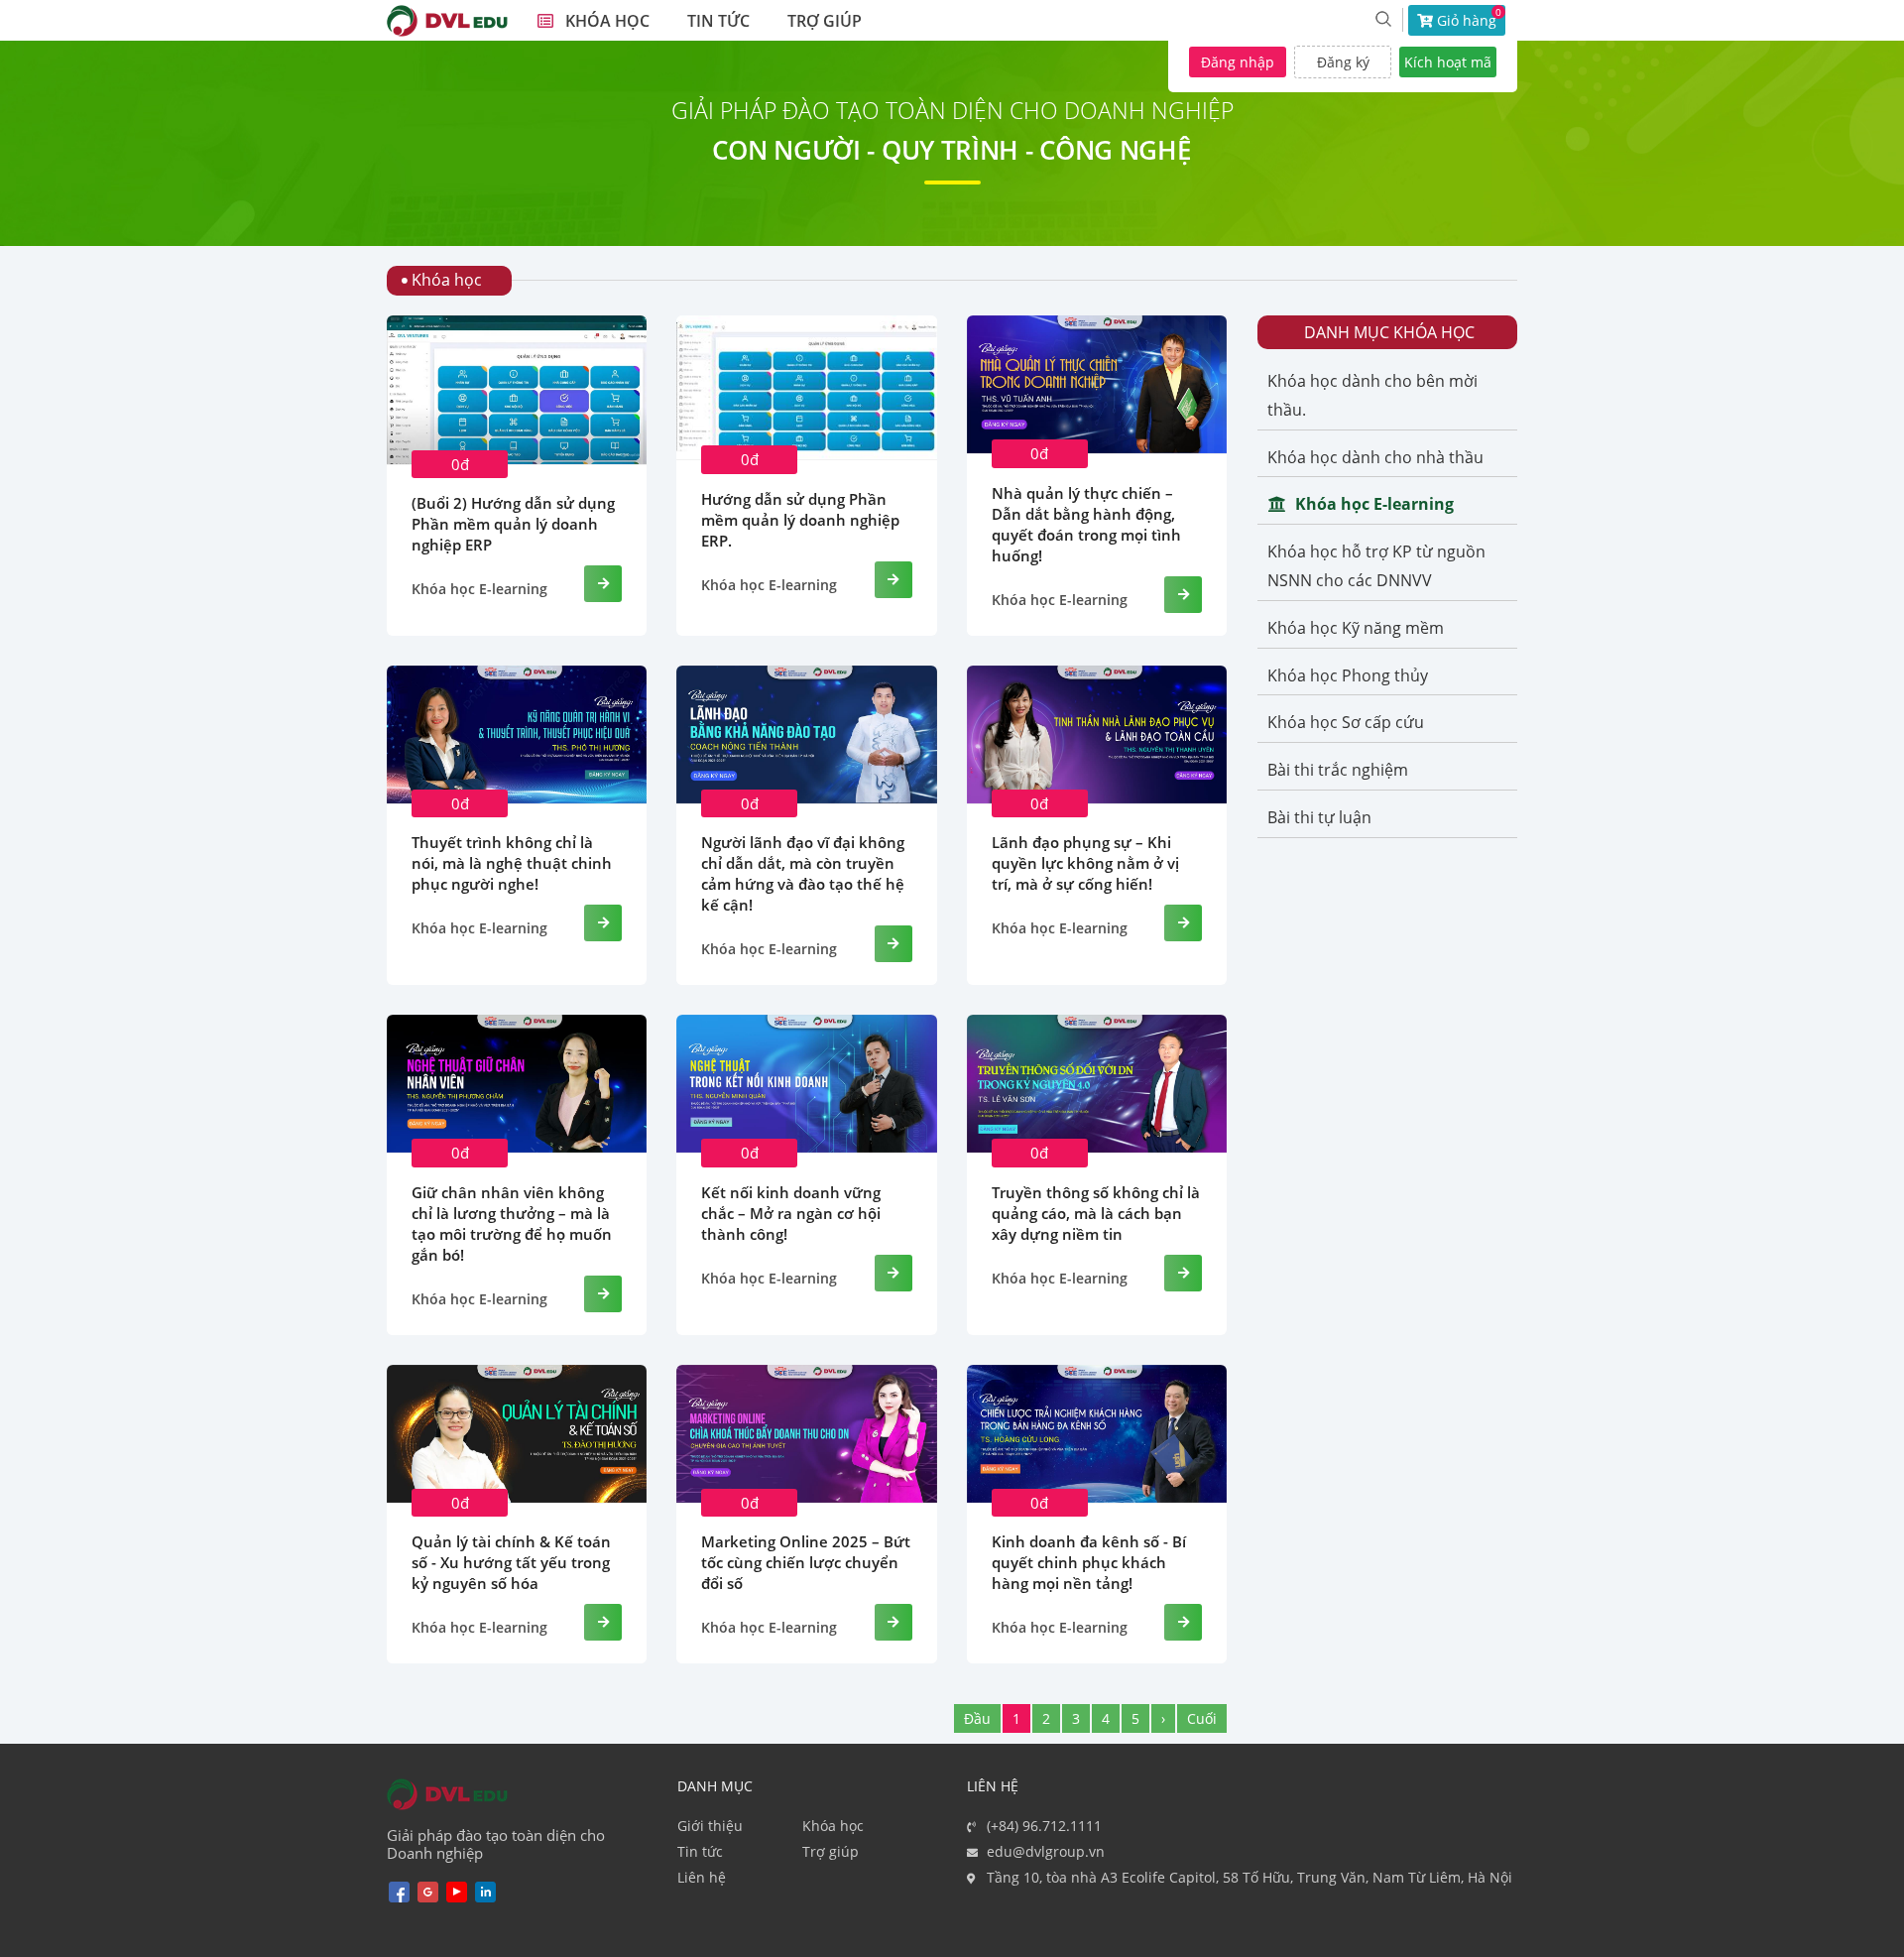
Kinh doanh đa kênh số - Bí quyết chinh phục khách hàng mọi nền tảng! (1089, 1562)
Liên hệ (702, 1877)
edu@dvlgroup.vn (1046, 1851)
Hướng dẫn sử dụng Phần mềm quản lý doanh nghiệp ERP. (800, 520)
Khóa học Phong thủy (1348, 675)
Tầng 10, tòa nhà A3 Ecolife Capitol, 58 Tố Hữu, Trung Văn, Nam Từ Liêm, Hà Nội (1249, 1877)
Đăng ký (1343, 62)
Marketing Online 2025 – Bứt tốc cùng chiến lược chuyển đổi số (806, 1562)
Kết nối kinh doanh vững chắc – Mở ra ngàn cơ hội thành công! (791, 1213)
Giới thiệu (710, 1826)
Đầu (977, 1718)
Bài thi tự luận (1319, 817)
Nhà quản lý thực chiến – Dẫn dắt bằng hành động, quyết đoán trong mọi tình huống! (1086, 524)
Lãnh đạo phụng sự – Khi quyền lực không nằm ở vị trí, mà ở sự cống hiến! (1085, 863)
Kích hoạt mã (1448, 62)
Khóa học (833, 1826)
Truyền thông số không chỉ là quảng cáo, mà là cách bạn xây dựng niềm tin (1096, 1213)
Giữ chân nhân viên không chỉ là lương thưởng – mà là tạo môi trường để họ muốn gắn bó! (512, 1223)
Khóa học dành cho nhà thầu (1375, 457)
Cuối (1202, 1718)
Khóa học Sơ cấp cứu (1346, 722)
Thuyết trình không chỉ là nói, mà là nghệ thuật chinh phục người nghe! (512, 863)
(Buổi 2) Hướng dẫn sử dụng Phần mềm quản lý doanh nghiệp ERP (513, 524)
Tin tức (700, 1851)
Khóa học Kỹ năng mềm (1356, 628)
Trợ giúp (831, 1851)
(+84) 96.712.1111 (1044, 1826)
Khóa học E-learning (479, 589)
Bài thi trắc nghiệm (1338, 770)
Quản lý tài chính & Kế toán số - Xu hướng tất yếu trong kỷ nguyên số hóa (511, 1562)
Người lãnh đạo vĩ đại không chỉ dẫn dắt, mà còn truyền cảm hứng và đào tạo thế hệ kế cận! (803, 873)
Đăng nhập (1238, 62)
